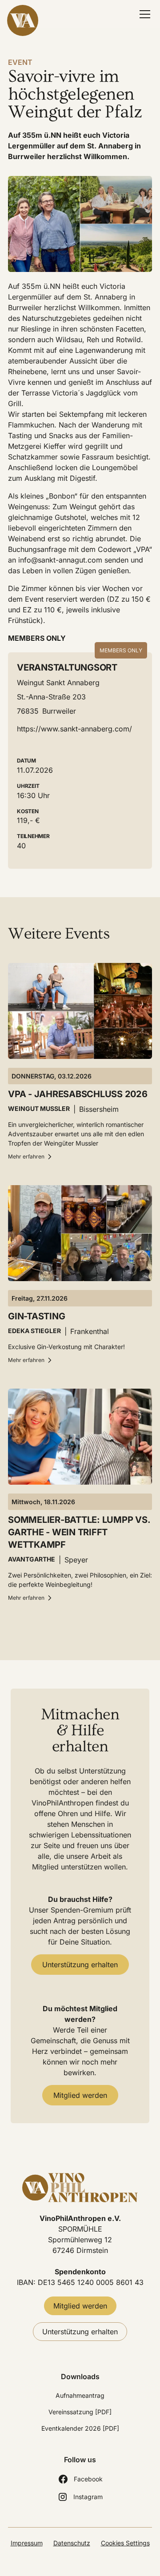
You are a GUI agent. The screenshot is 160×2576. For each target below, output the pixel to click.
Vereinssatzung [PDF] (80, 2412)
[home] (29, 20)
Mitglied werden (80, 2095)
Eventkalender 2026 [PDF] (80, 2428)
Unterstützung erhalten (80, 1965)
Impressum (27, 2543)
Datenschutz (72, 2543)
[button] (143, 14)
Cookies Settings (125, 2543)
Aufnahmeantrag (80, 2395)
